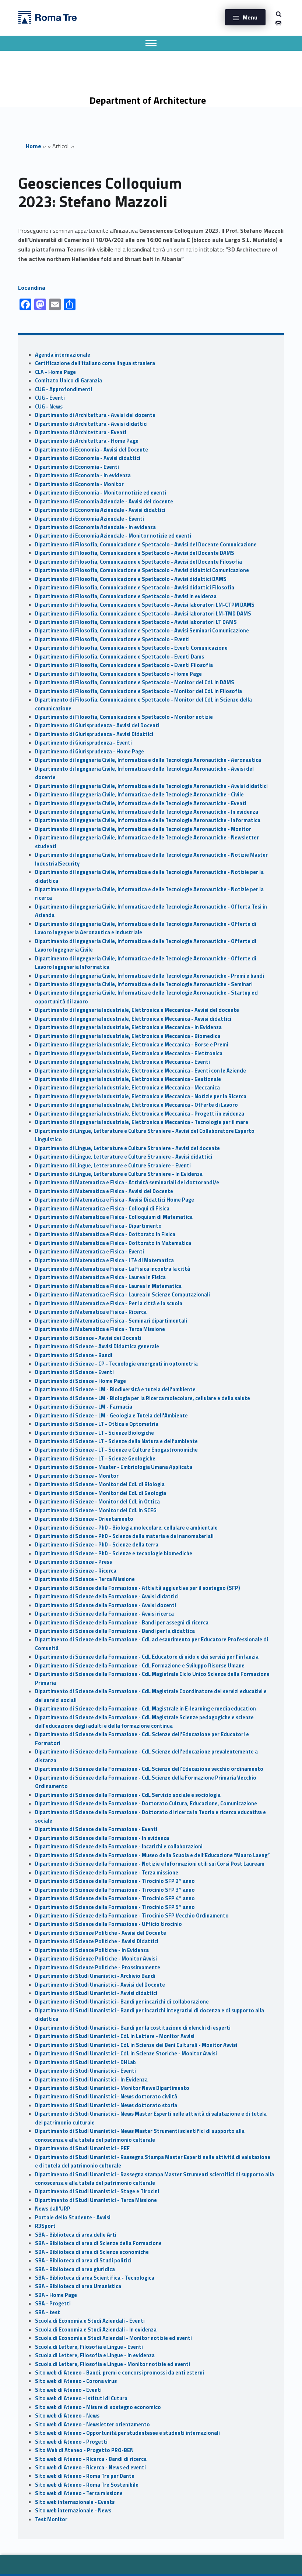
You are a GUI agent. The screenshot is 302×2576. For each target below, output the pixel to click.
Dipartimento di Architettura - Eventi (81, 432)
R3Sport (45, 2226)
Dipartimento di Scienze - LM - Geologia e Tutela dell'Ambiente (111, 1416)
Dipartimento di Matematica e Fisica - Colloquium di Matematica (114, 1217)
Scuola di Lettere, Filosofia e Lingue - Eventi (89, 2347)
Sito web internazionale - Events (75, 2502)
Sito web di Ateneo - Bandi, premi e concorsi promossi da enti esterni (120, 2373)
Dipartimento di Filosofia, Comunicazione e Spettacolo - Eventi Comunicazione (131, 648)
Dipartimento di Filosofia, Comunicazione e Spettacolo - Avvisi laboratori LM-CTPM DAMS (145, 605)
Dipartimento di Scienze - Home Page (80, 1381)
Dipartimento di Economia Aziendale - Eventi (89, 519)
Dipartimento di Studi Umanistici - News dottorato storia (106, 2105)
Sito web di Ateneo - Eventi (68, 2390)
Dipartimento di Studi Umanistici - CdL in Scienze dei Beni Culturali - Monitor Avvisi (136, 2045)
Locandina (32, 288)
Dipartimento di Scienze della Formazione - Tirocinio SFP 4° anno (115, 1898)
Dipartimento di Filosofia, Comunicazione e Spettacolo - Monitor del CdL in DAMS (135, 682)
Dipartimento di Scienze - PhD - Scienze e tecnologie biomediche (114, 1553)
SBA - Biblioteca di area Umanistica (78, 2286)
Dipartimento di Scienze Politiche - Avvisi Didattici (97, 1941)
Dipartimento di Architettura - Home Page (87, 441)
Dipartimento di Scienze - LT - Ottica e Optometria (97, 1424)
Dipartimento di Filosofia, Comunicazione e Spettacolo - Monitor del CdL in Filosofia (138, 691)
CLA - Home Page (55, 372)
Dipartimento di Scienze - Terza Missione (85, 1579)
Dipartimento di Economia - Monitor (79, 484)
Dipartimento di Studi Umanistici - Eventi (85, 2071)
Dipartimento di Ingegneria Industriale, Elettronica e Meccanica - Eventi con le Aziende (141, 1071)
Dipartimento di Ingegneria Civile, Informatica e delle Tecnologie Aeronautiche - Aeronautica (148, 760)
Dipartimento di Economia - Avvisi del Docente (92, 450)
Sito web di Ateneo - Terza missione (79, 2493)
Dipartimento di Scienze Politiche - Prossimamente (98, 1967)
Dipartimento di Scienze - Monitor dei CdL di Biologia (100, 1484)
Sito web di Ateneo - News (67, 2416)
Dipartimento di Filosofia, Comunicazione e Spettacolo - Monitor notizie (124, 717)
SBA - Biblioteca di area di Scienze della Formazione (98, 2243)
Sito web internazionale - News (73, 2511)
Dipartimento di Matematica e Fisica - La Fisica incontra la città (113, 1269)
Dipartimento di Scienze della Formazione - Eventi (96, 1829)
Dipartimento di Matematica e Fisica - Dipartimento (98, 1226)
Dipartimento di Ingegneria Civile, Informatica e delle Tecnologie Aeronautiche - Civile (139, 795)
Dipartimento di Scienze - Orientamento (84, 1519)
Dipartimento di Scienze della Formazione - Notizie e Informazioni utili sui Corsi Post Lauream (150, 1864)
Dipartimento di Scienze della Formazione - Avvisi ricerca (104, 1614)
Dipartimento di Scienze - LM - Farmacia (84, 1407)
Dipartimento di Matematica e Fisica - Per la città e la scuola (109, 1303)
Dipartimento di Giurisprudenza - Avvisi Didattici (94, 734)
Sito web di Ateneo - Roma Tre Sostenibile (87, 2485)
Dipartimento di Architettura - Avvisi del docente (95, 415)
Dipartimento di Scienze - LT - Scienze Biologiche (94, 1433)
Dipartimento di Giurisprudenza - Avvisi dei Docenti (97, 725)
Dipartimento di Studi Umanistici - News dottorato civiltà (106, 2097)
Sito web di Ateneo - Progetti (71, 2442)
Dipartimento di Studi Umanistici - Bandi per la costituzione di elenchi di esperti (133, 2028)
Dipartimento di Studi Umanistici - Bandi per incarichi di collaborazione (122, 2002)
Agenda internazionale (63, 355)
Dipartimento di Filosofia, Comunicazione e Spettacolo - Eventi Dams (120, 657)
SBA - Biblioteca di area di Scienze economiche (92, 2252)
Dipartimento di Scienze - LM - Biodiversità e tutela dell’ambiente (115, 1389)
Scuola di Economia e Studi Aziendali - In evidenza (96, 2330)
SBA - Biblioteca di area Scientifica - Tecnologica (95, 2278)
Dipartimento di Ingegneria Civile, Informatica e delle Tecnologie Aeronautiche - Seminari (144, 984)
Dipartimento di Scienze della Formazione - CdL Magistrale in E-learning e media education (145, 1709)
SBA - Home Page (56, 2295)
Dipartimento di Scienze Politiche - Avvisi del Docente (101, 1933)
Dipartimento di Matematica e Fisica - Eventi (89, 1252)
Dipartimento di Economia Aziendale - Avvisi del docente (104, 502)
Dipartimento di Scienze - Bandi (74, 1355)
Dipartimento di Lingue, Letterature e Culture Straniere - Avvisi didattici (124, 1157)
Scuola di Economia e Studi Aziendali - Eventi (90, 2321)
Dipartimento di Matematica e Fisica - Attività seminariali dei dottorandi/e (127, 1182)
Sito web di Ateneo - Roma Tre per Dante (85, 2476)
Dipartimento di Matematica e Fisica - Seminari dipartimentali (111, 1321)
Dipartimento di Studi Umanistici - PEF (82, 2148)
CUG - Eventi (50, 398)
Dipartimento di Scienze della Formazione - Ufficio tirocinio (108, 1924)
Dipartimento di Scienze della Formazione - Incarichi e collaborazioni (119, 1847)
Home (34, 146)
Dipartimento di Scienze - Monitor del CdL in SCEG (96, 1510)
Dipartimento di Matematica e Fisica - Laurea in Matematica (108, 1286)
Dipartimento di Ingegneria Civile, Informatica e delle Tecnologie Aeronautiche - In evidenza (147, 812)
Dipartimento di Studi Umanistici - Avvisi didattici (96, 1993)
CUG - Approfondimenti (64, 389)
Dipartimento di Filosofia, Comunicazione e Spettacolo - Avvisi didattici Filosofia (135, 588)
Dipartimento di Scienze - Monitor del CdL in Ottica (97, 1502)
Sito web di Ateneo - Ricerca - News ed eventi (90, 2468)
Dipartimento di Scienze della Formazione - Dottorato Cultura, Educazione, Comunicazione (146, 1803)
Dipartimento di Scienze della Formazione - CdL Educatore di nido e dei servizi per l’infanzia (147, 1657)
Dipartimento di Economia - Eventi (77, 467)
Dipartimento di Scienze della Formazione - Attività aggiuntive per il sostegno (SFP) (138, 1588)
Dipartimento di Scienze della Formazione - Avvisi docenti (106, 1605)
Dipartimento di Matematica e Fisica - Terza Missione (100, 1329)
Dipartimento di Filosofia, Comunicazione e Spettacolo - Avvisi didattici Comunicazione (142, 570)
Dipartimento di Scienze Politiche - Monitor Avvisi (96, 1959)
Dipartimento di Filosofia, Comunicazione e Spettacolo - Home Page (118, 674)
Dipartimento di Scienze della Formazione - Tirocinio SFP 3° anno (115, 1890)
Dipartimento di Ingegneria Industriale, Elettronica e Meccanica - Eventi (122, 1062)
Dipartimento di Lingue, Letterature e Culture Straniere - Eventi (113, 1166)
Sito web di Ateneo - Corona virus (76, 2381)
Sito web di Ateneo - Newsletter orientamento (92, 2425)
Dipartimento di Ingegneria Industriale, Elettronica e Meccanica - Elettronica (129, 1053)
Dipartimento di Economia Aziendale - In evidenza (95, 527)
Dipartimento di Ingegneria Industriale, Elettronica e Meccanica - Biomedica (128, 1036)
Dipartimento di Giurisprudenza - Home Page (89, 752)
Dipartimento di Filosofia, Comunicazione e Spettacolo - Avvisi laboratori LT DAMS (136, 622)
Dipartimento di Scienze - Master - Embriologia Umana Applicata (114, 1467)
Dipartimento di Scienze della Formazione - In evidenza (102, 1838)
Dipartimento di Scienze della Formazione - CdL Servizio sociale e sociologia (128, 1795)
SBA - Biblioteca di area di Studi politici (83, 2261)
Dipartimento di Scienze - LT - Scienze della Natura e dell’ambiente (116, 1441)
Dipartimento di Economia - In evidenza (83, 475)
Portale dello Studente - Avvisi (73, 2218)
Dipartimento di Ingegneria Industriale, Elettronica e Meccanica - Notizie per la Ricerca (141, 1096)
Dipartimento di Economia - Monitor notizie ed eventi (101, 493)
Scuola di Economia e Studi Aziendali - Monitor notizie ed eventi (113, 2338)
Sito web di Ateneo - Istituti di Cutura (81, 2398)
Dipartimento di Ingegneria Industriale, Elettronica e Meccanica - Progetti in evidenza (140, 1114)
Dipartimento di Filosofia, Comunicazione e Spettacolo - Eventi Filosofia (124, 665)
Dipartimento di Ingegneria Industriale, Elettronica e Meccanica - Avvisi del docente (137, 1010)
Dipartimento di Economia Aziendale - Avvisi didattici (100, 510)
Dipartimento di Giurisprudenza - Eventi (83, 743)
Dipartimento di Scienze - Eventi (74, 1372)
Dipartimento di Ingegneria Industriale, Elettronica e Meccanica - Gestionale (128, 1079)
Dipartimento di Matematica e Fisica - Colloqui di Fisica (102, 1209)
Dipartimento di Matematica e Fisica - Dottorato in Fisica (105, 1234)
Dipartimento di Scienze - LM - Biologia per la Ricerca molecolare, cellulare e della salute (143, 1398)
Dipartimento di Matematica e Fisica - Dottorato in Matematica (113, 1243)
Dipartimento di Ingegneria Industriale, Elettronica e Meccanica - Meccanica (127, 1088)
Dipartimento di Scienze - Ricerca (76, 1571)
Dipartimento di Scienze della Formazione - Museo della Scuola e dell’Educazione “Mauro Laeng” (152, 1855)
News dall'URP (53, 2209)
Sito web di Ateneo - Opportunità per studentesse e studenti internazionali (127, 2433)
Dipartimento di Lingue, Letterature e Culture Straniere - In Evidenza (119, 1174)
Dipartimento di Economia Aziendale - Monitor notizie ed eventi (113, 536)
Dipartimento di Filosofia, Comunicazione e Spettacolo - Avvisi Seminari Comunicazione (142, 631)
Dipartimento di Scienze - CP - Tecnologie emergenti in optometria (116, 1364)
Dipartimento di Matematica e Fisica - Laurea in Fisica (100, 1277)
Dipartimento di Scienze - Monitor (77, 1476)
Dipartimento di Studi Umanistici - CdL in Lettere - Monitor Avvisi (115, 2036)
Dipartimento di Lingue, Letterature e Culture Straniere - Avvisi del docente (127, 1148)
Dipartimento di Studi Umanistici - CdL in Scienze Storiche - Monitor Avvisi (126, 2054)
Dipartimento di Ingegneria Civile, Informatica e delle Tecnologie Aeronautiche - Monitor (143, 829)
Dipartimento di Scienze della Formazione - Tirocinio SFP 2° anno (115, 1881)
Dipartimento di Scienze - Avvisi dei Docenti (88, 1338)
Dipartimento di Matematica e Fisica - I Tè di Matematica (104, 1260)
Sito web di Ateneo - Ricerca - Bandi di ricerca (91, 2459)
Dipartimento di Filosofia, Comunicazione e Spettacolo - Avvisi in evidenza (126, 596)
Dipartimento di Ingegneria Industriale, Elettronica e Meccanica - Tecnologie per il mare (142, 1122)
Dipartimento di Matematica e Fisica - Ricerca (91, 1312)
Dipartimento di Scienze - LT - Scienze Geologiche (95, 1459)
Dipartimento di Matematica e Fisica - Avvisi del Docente (104, 1191)
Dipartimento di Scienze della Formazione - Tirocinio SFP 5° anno (115, 1907)
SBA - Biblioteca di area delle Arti (76, 2235)
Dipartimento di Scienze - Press (73, 1562)
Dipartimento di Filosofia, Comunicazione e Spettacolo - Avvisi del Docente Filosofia (138, 562)
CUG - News (49, 407)
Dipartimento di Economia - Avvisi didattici (88, 458)
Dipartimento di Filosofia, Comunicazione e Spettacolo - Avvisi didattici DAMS (131, 579)
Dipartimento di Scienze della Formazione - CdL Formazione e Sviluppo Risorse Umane (140, 1666)
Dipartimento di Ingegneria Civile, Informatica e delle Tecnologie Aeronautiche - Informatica (148, 820)
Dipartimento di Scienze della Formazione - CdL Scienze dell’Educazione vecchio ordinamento (149, 1769)
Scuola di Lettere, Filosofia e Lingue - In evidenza (95, 2355)
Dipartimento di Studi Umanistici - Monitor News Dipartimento (112, 2088)
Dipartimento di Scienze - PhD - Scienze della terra (97, 1545)
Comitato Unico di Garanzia (69, 381)
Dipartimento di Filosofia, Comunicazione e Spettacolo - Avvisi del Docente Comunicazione (146, 545)
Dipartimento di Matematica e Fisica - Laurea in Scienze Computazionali (122, 1295)
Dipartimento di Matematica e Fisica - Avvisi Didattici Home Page (115, 1200)
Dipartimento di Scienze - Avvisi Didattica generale (97, 1346)
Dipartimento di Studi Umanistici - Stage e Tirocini (97, 2191)
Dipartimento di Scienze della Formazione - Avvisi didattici (107, 1596)
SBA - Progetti (53, 2304)
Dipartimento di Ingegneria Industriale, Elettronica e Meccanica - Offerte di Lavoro (136, 1105)
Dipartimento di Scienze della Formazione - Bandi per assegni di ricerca (122, 1623)
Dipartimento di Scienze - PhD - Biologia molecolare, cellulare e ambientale (126, 1528)
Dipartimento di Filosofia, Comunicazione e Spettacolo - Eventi (112, 639)
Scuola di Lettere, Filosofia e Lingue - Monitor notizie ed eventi (113, 2364)
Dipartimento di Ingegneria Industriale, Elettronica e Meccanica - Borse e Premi (132, 1045)
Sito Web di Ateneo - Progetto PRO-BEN (84, 2450)
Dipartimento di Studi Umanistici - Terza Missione (96, 2200)
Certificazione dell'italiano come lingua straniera (95, 363)
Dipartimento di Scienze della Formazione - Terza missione (107, 1873)
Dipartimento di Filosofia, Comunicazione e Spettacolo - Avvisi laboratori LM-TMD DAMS (143, 614)
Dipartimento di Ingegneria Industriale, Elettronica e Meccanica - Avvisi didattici (133, 1019)
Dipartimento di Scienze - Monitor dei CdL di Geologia (101, 1493)
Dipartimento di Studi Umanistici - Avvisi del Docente (100, 1985)
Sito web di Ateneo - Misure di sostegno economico (98, 2407)
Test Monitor (51, 2519)
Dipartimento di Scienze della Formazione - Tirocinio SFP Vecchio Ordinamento (132, 1916)
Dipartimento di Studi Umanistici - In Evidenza (91, 2080)
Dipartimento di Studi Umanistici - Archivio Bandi (95, 1976)
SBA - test (48, 2312)
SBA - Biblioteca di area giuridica (75, 2269)
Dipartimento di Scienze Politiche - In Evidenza (92, 1950)
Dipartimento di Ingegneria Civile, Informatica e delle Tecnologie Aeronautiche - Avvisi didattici (151, 786)
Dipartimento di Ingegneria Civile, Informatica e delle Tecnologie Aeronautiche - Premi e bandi (150, 976)
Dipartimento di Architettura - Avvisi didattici (91, 424)
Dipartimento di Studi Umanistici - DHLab (85, 2062)
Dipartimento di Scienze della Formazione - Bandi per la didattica (115, 1631)
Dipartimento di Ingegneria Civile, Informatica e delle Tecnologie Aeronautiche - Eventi (141, 803)
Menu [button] (250, 17)
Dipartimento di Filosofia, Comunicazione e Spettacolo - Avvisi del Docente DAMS (135, 553)
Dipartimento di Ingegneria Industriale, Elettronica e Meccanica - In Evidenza (128, 1027)
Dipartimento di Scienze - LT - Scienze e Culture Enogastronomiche (116, 1450)
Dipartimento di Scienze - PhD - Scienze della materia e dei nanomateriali (124, 1536)
